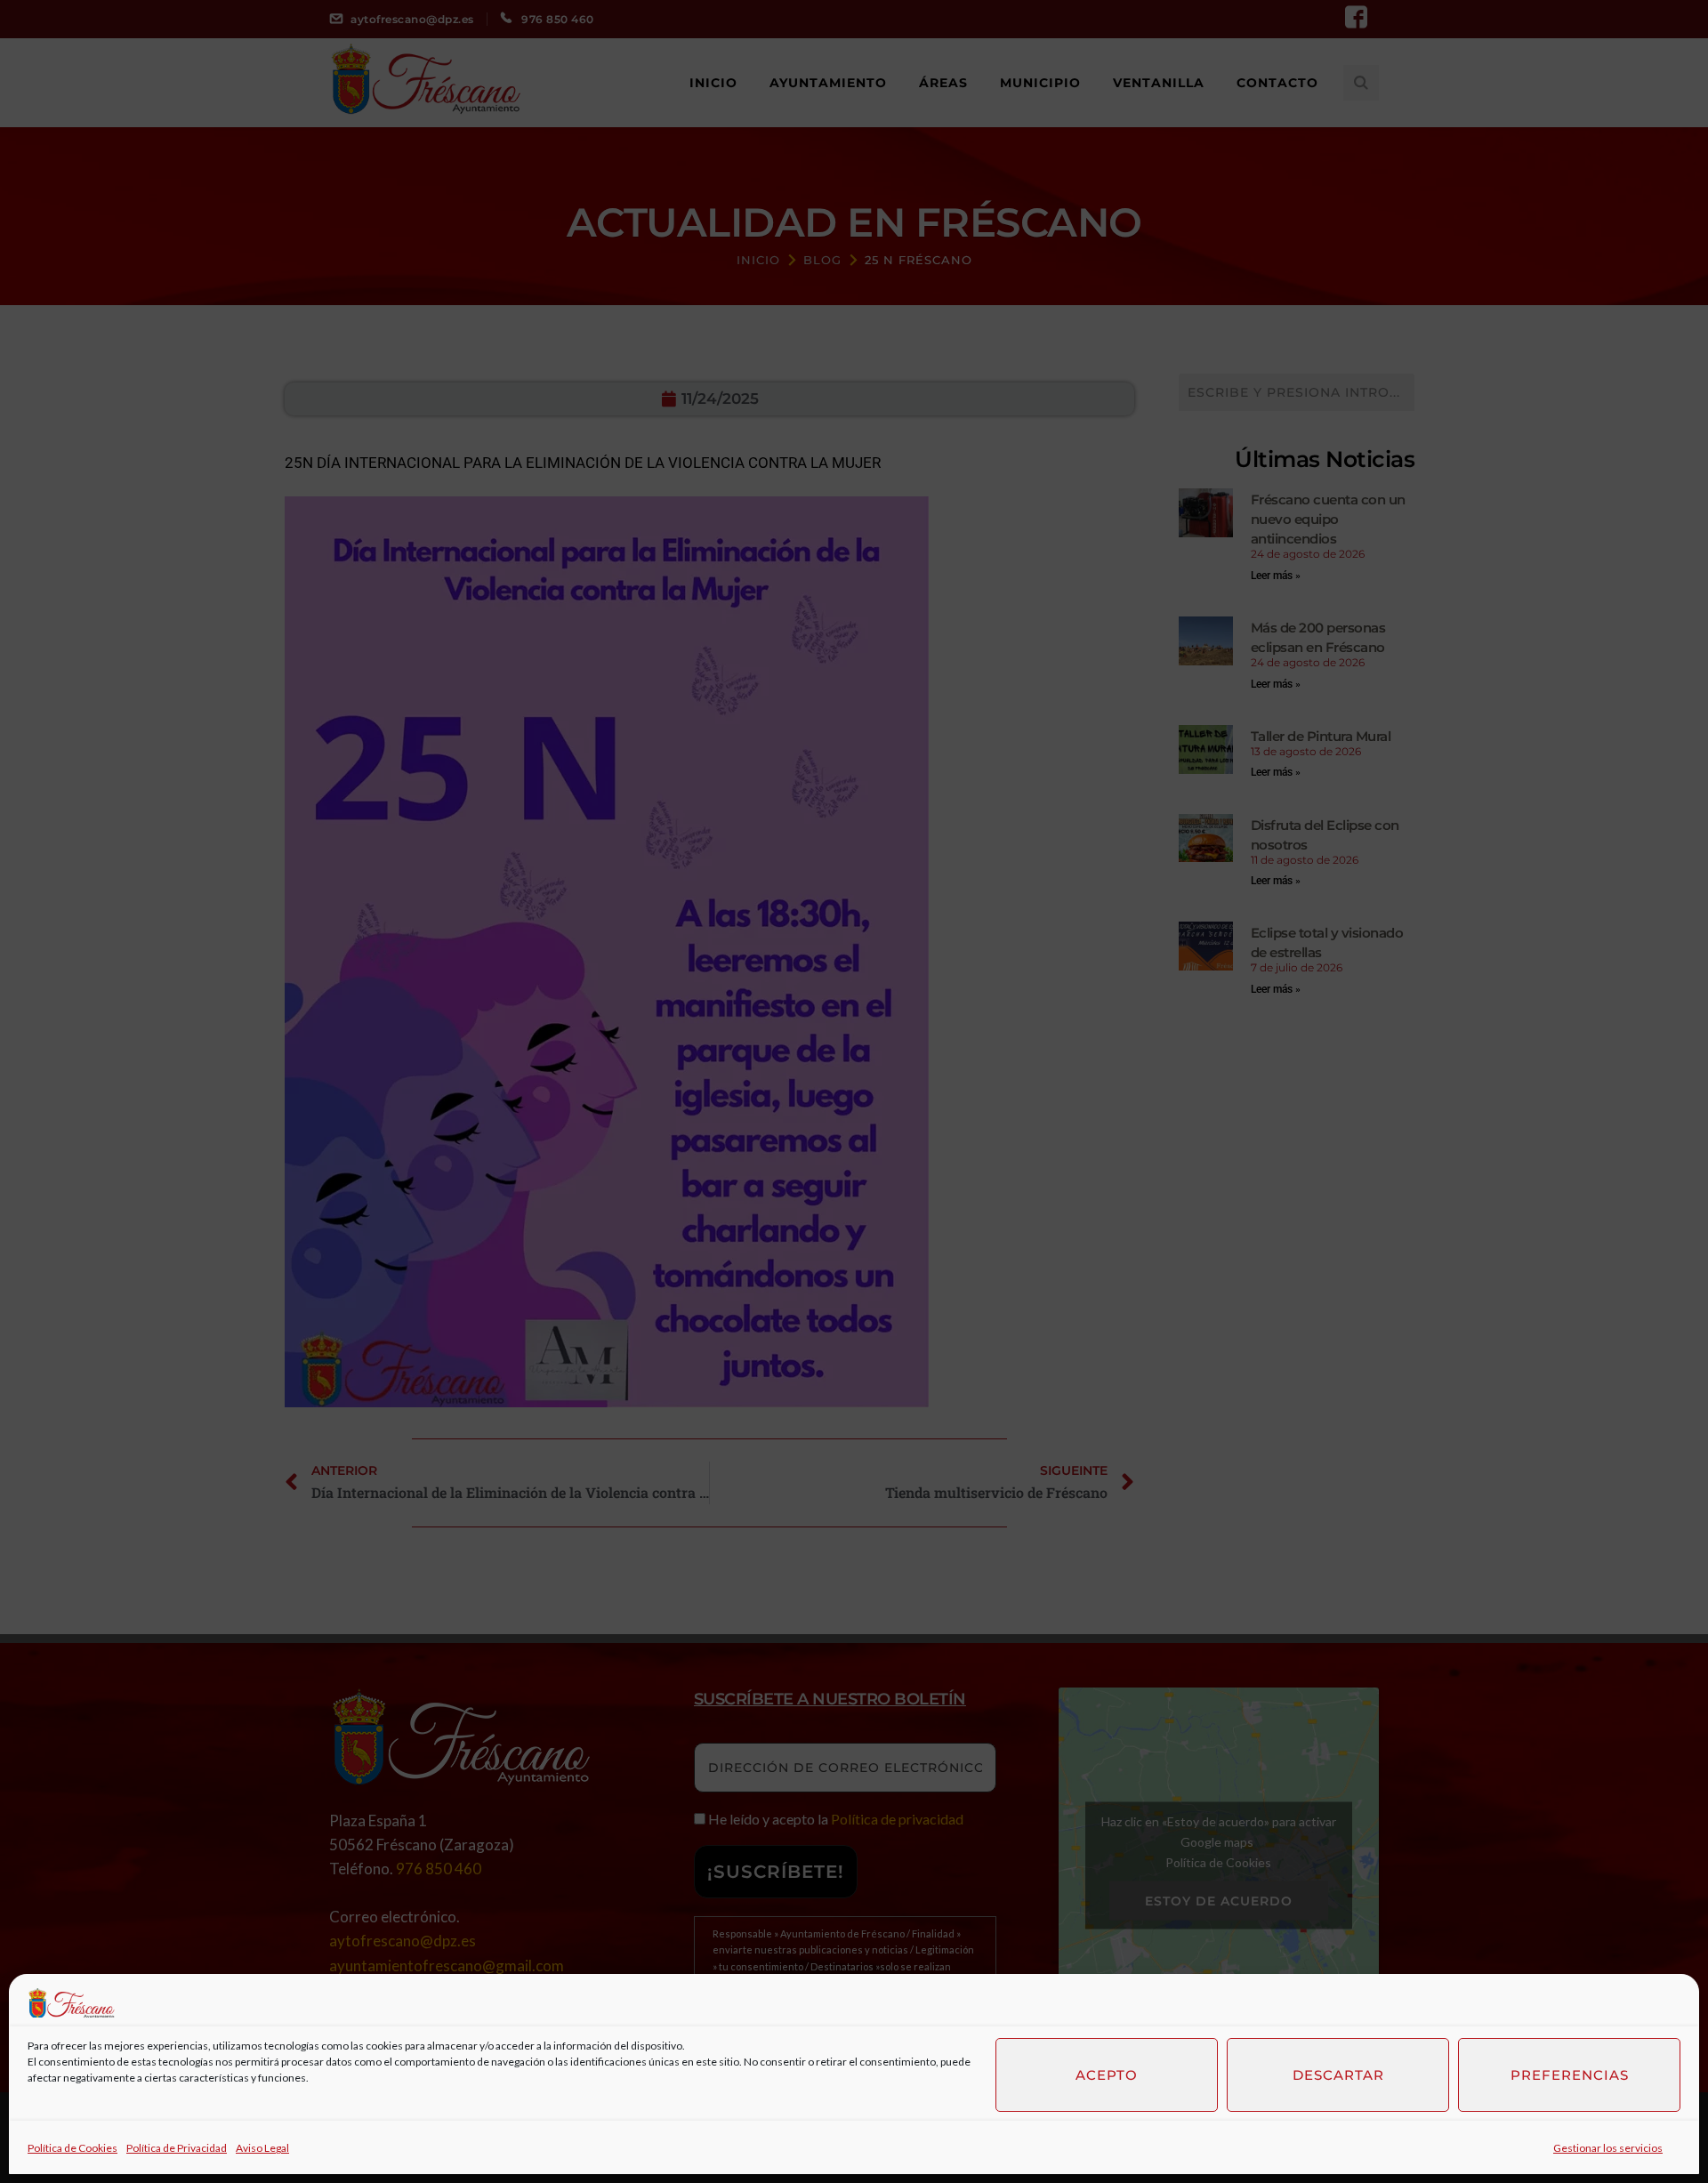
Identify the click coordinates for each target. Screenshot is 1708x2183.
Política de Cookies (73, 2148)
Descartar (1338, 2075)
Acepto (1107, 2075)
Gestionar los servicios (1608, 2148)
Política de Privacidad (177, 2148)
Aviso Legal (262, 2148)
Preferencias (1570, 2075)
